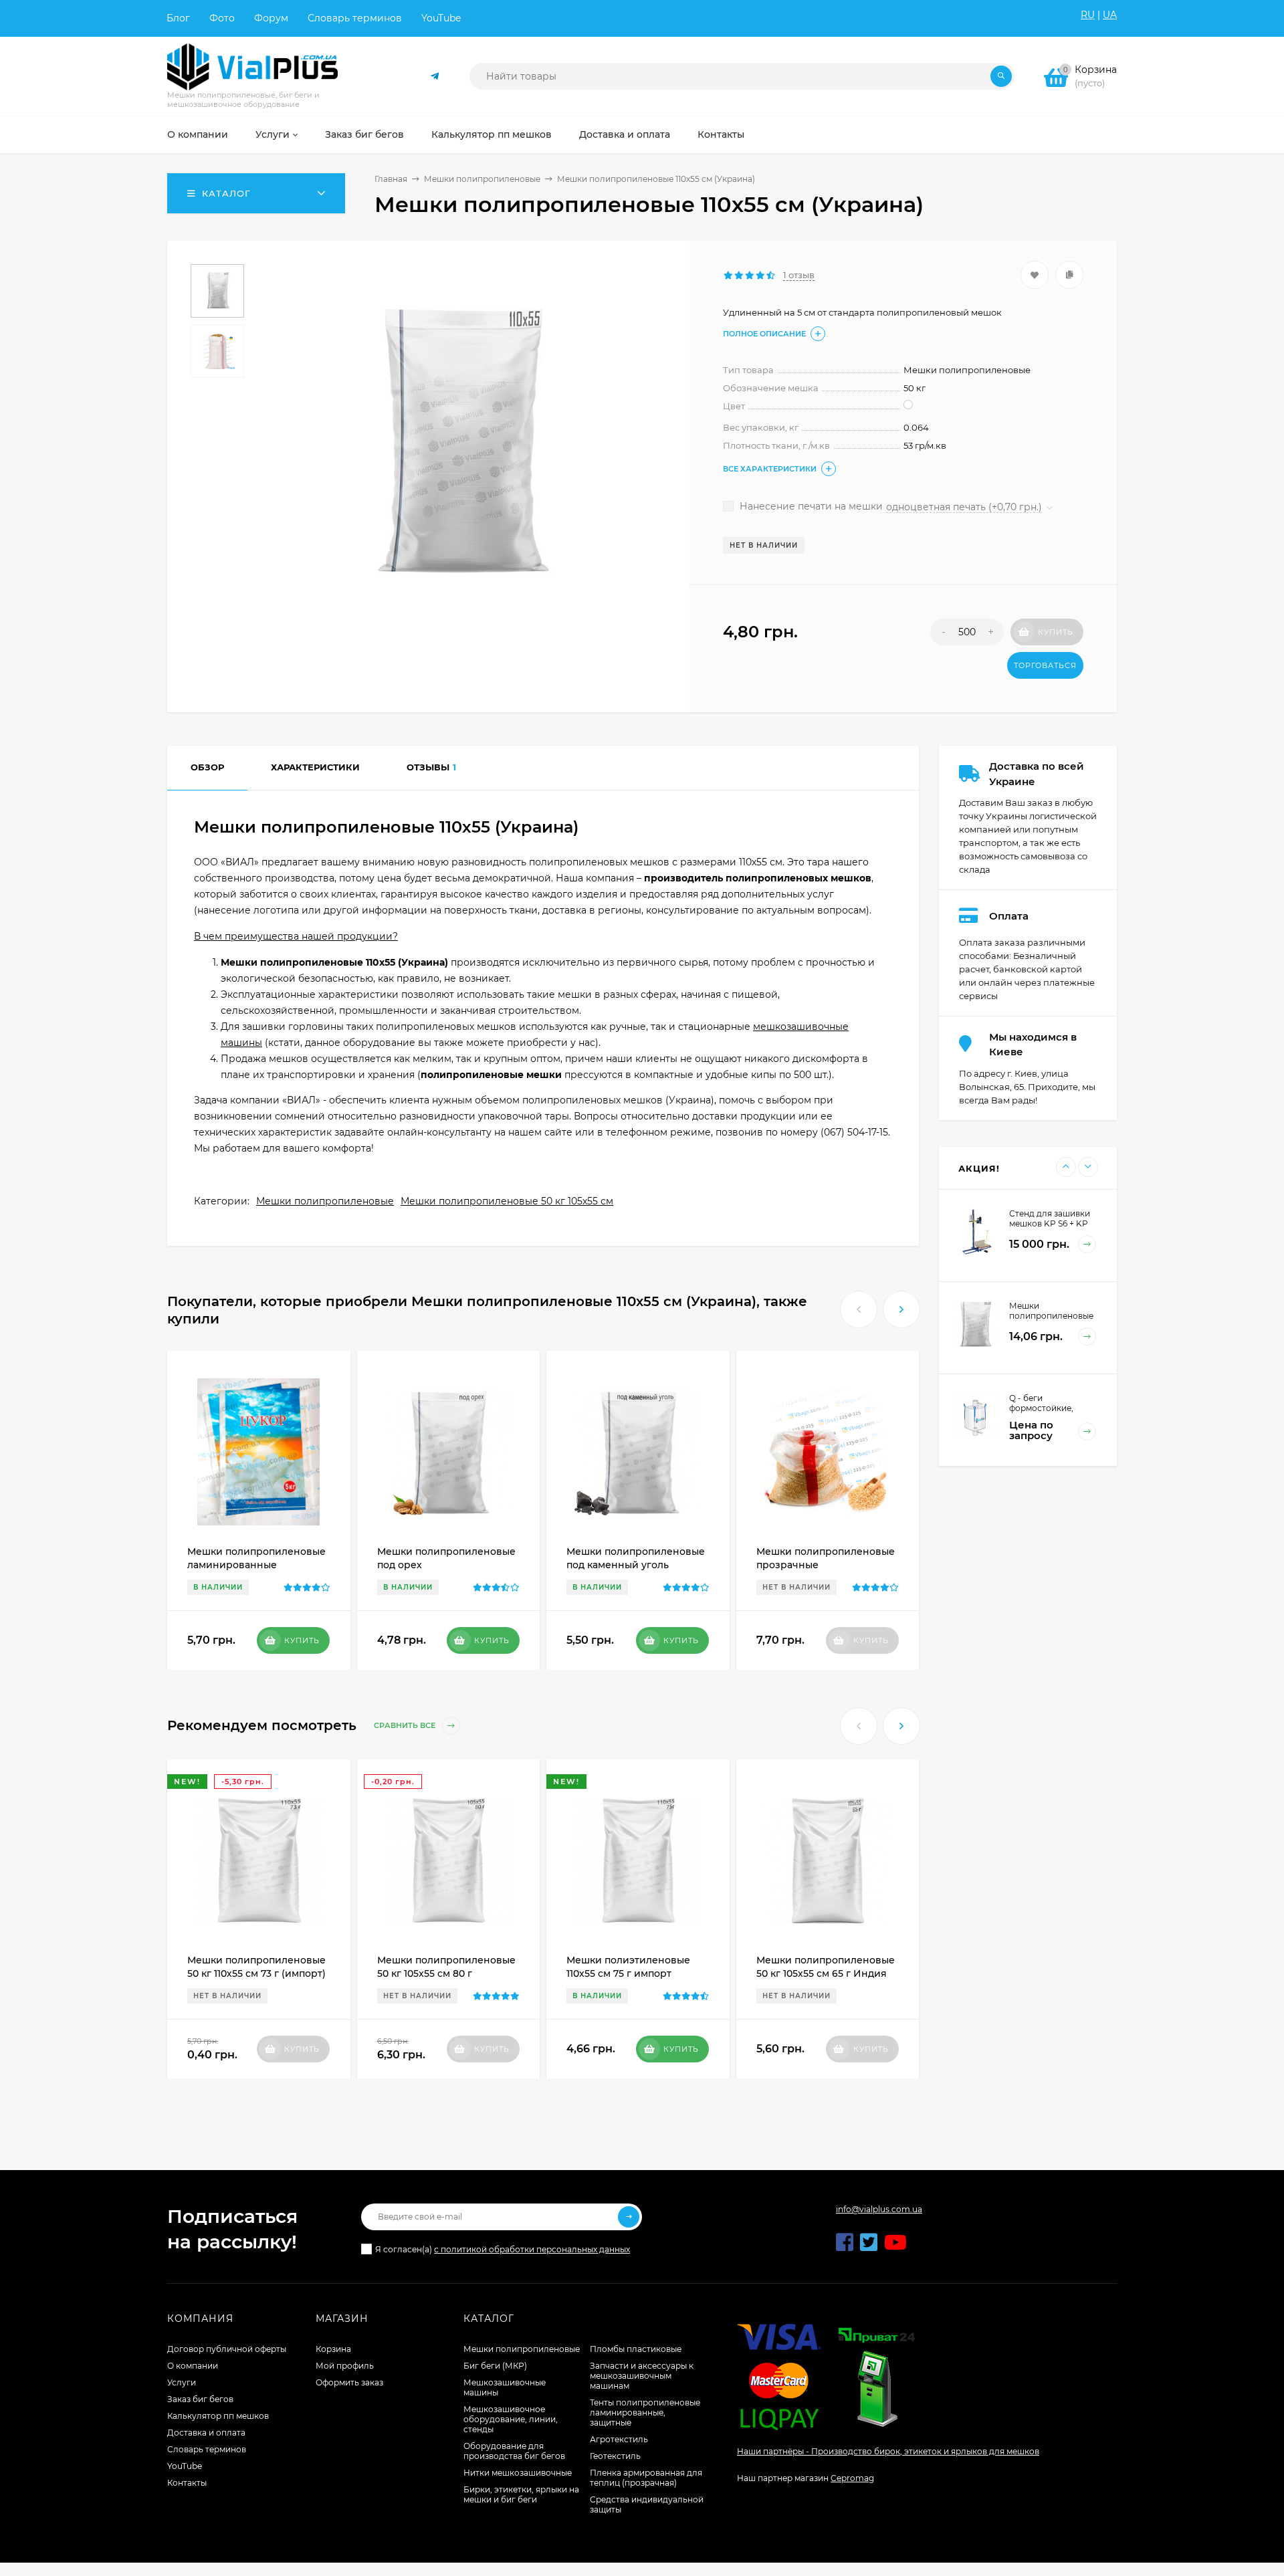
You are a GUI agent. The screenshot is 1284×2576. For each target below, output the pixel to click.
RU (1088, 15)
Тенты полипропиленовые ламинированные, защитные (645, 2412)
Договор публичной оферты (227, 2349)
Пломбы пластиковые (636, 2349)
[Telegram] (435, 77)
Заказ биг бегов (200, 2399)
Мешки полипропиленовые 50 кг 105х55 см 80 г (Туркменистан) (446, 1973)
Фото (222, 18)
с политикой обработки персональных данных (532, 2249)
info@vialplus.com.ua (879, 2209)
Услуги (182, 2382)
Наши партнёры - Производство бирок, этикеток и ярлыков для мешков (888, 2451)
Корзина (333, 2349)
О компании (193, 2366)
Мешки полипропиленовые (482, 179)
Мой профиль (345, 2366)
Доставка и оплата (206, 2433)
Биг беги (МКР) (495, 2366)
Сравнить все (406, 1726)
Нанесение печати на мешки (810, 506)
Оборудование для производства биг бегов (514, 2451)
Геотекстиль (615, 2456)
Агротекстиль (619, 2439)
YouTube (441, 18)
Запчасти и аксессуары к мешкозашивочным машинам (642, 2376)
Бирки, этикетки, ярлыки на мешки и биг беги (521, 2494)
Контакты (187, 2483)
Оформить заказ (349, 2382)
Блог (178, 18)
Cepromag (852, 2478)
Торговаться (1045, 665)
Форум (271, 18)
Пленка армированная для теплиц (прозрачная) (646, 2478)
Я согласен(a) (503, 2249)
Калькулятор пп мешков (218, 2416)
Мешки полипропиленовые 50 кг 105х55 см (507, 1201)
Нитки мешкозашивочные (518, 2473)
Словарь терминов (355, 18)
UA (1110, 15)
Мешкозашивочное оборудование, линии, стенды (511, 2419)
